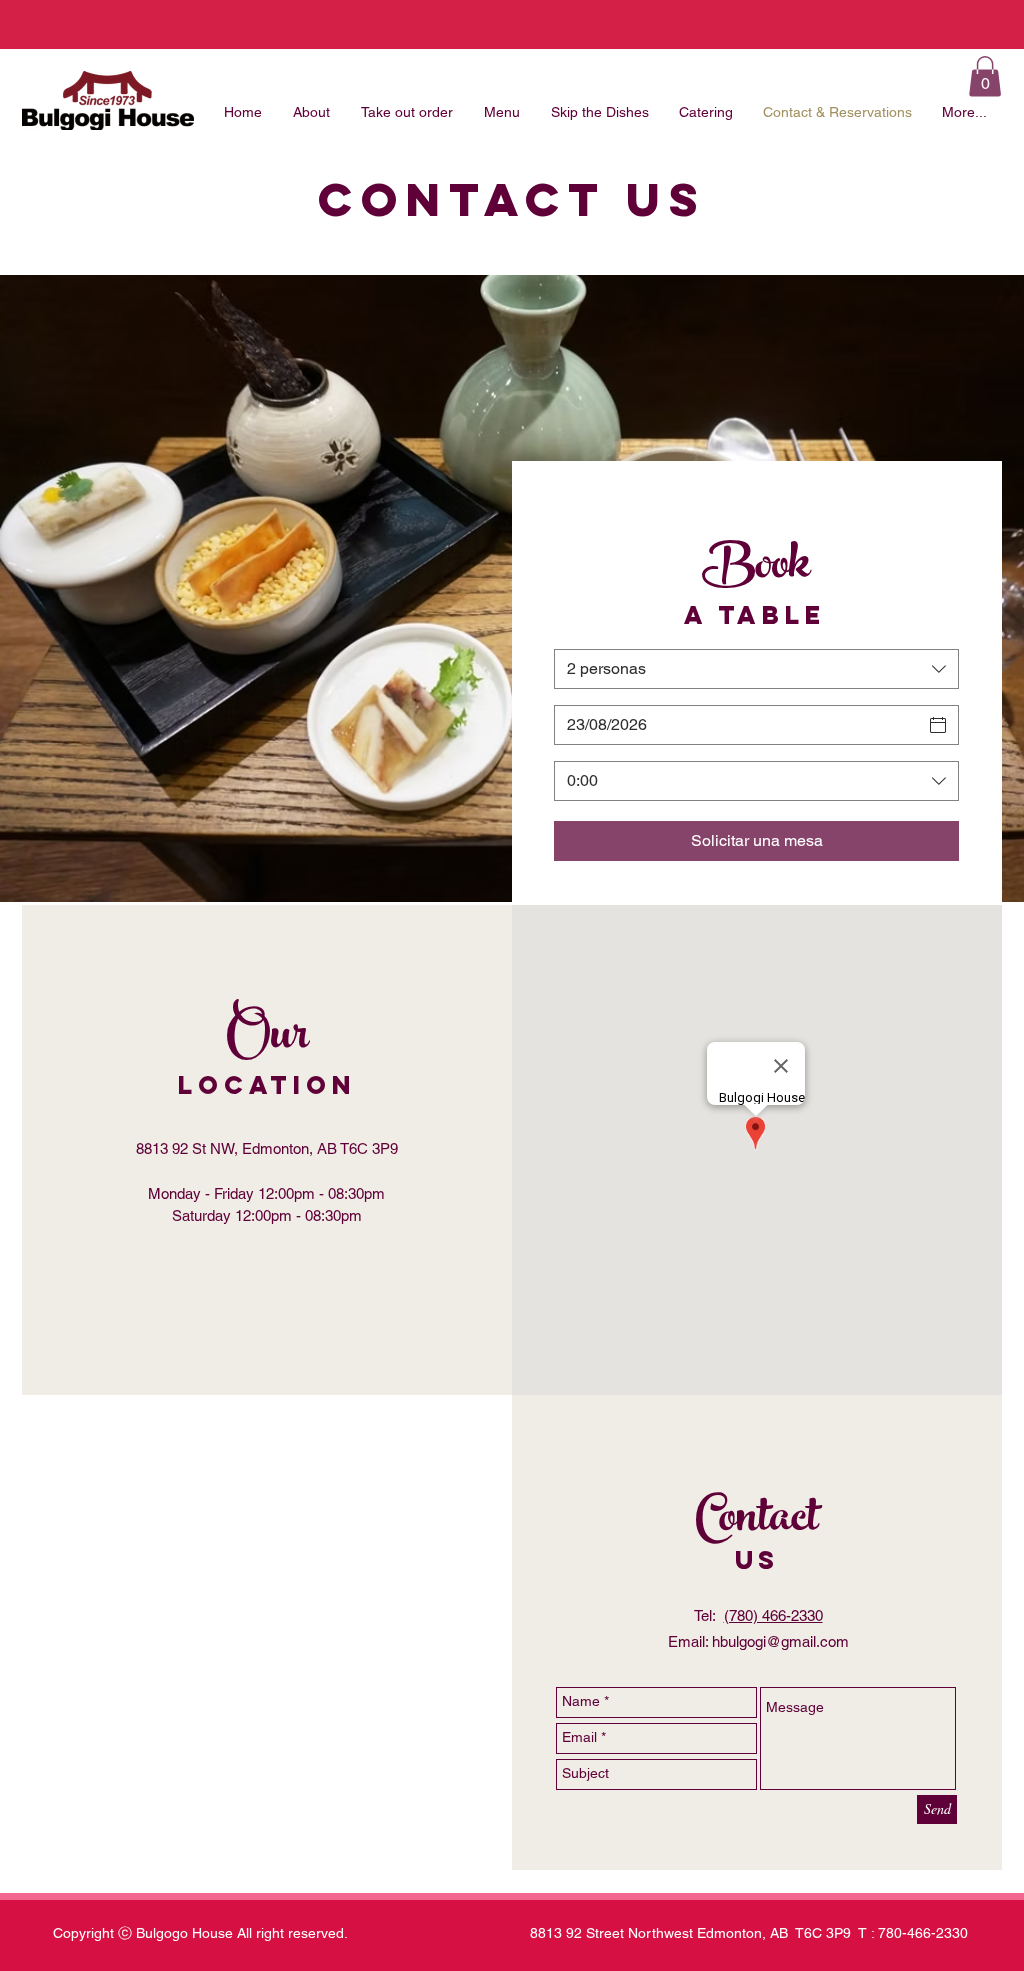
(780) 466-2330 (773, 1615)
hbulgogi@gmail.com (780, 1641)
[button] (985, 76)
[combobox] (756, 669)
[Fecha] (938, 725)
